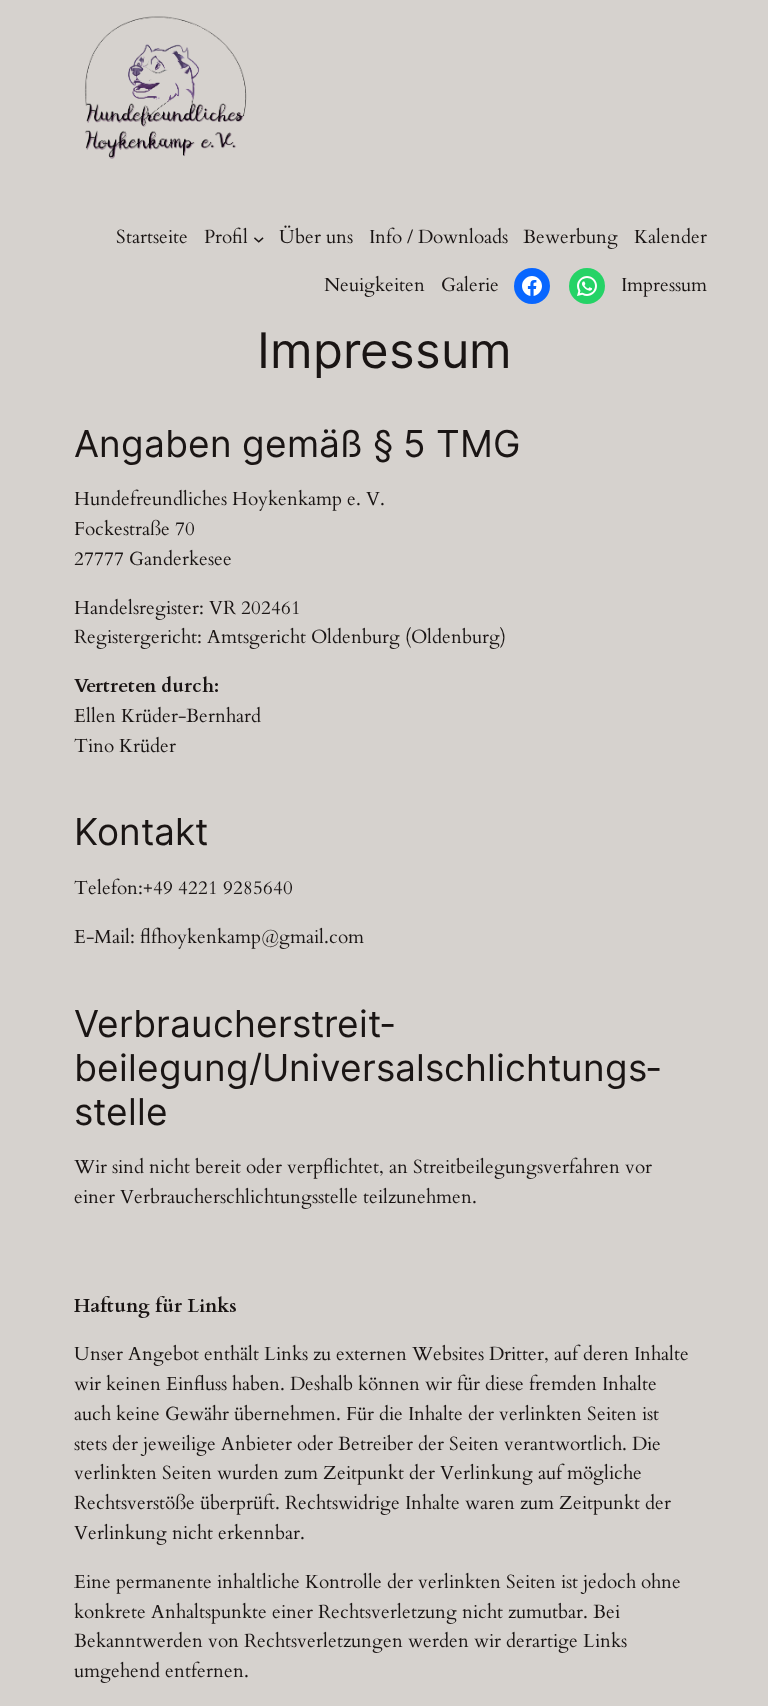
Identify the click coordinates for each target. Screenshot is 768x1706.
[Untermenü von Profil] (259, 238)
